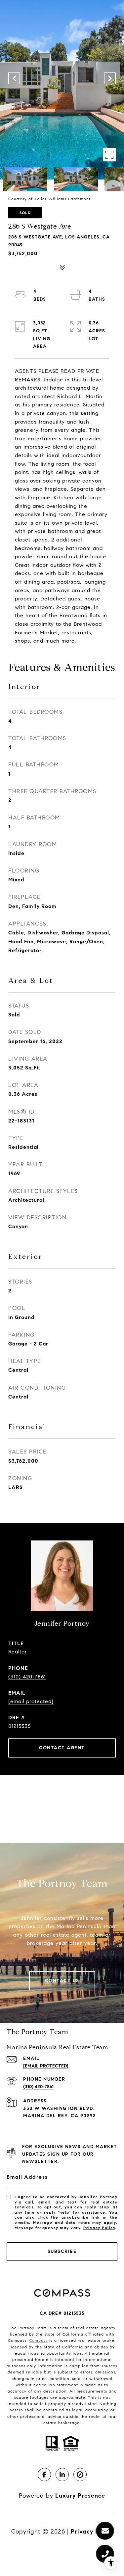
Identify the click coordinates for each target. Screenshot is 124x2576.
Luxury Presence (80, 2496)
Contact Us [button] (62, 1981)
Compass (38, 2340)
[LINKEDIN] (62, 2475)
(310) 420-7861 (27, 1677)
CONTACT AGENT (62, 1748)
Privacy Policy (99, 2228)
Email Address (27, 2177)
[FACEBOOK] (44, 2475)
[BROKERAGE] (80, 2475)
